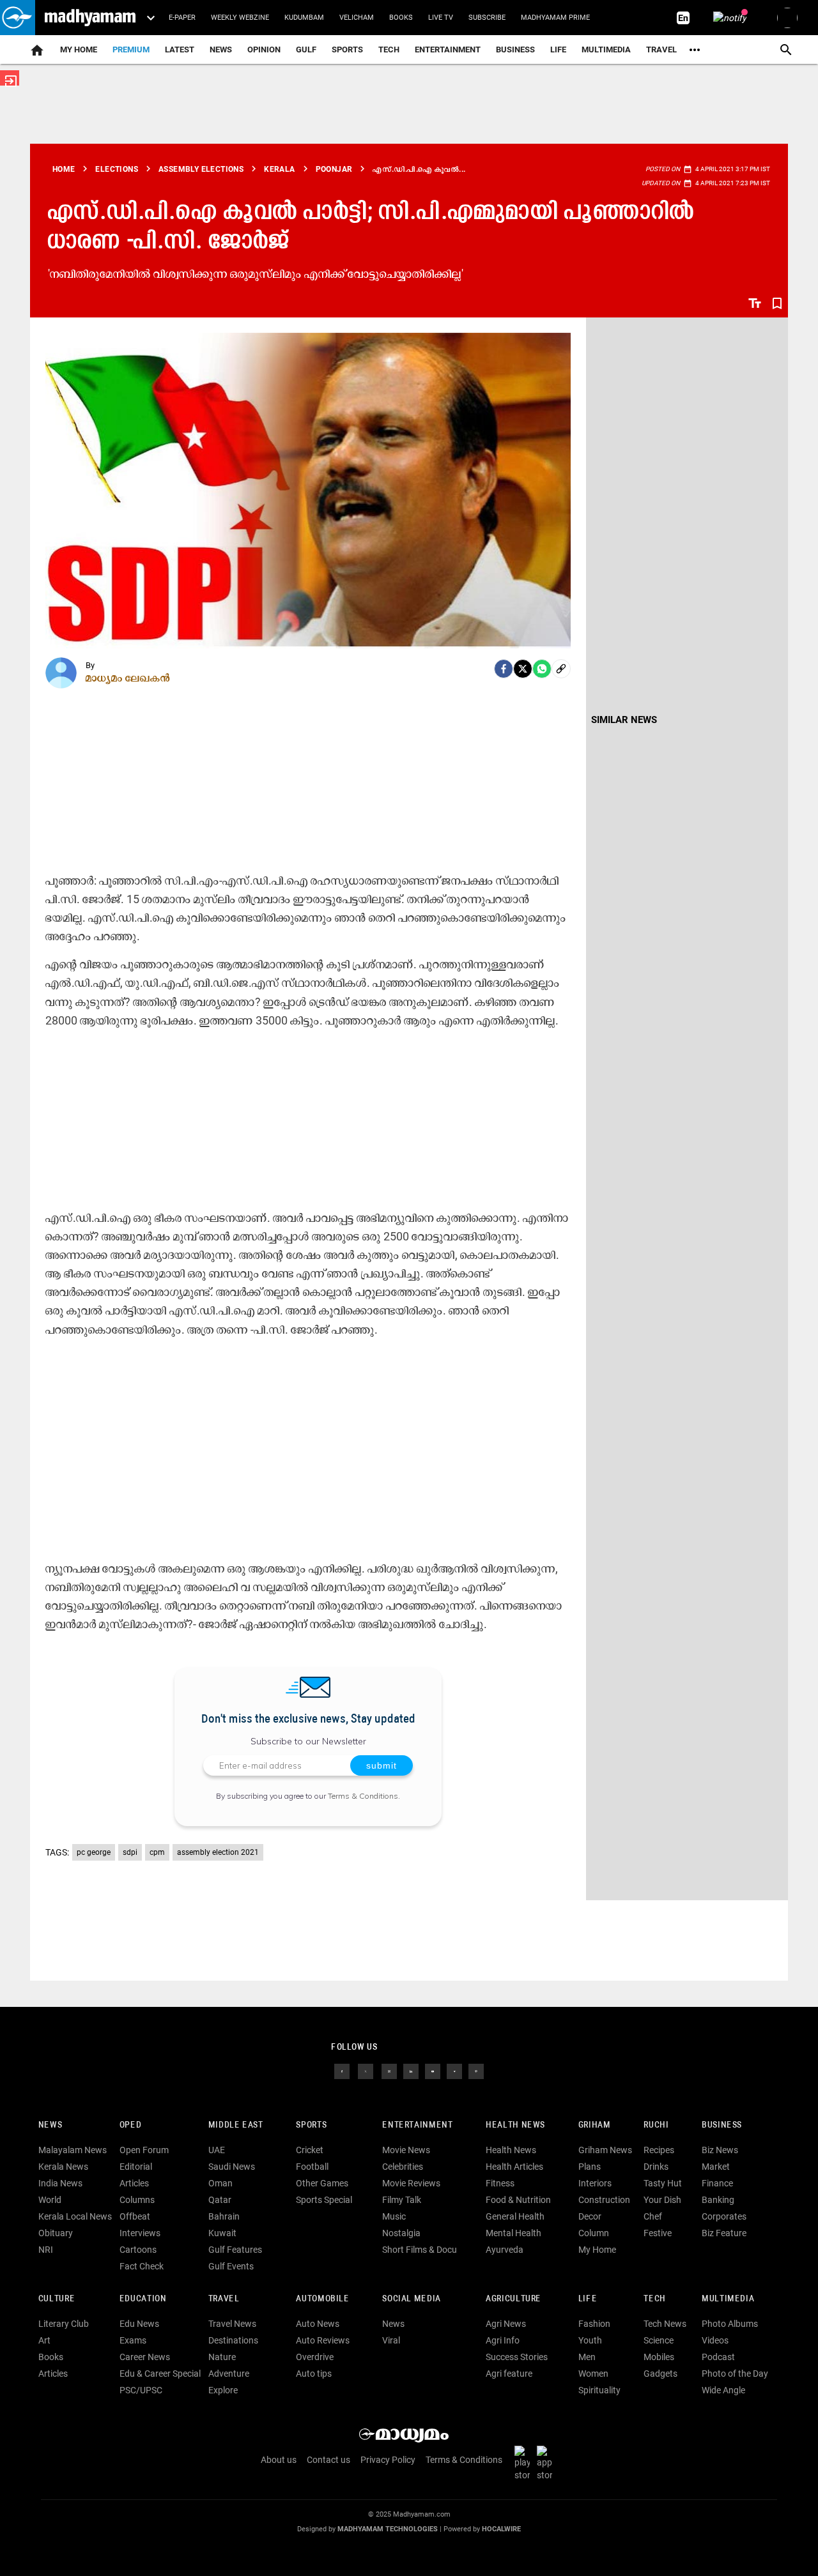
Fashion (594, 2324)
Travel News (232, 2324)
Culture (57, 2299)
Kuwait (222, 2233)
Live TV (441, 18)
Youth (590, 2340)
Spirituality (599, 2390)
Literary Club (64, 2324)
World (50, 2200)
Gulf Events (231, 2266)
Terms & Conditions (363, 1796)
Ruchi (656, 2125)
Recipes (659, 2150)
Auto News (318, 2324)
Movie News (406, 2150)
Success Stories (517, 2357)
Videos (715, 2340)
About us (279, 2460)
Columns (137, 2200)
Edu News (139, 2324)
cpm (157, 1852)
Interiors (595, 2183)
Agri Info (503, 2340)
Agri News (506, 2324)
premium (131, 50)
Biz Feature (724, 2233)
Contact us (328, 2460)
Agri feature (509, 2374)
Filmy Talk (402, 2200)
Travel (661, 50)
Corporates (724, 2216)
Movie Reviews (411, 2183)
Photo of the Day (735, 2374)
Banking (718, 2200)
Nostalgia (401, 2233)
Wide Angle (723, 2390)
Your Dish (662, 2200)
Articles (134, 2183)
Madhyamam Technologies (388, 2529)
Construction (604, 2200)
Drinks (656, 2167)
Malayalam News (73, 2150)
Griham (595, 2125)
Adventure (229, 2374)
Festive (658, 2233)
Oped (130, 2125)
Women (593, 2374)
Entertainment (448, 50)
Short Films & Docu (420, 2250)
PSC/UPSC (141, 2390)
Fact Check (142, 2266)
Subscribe (487, 18)
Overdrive (315, 2357)
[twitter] (366, 2071)
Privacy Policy (388, 2460)
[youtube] (433, 2071)
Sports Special (324, 2200)
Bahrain (224, 2216)
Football (312, 2167)
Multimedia (606, 50)
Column (594, 2233)
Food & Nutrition (518, 2200)
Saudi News (232, 2167)
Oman (220, 2183)
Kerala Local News (75, 2216)
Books (401, 18)
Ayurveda (505, 2250)
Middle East (236, 2125)
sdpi (130, 1852)
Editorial (136, 2167)
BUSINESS (722, 2125)
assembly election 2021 (218, 1852)
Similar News (624, 720)
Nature (222, 2357)
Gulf (306, 50)
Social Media (411, 2299)
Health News (515, 2125)
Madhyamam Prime (555, 18)
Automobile (322, 2299)
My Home (79, 50)
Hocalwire (501, 2529)
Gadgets (660, 2374)
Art (44, 2340)
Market (716, 2167)
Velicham (357, 18)
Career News (145, 2357)
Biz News (720, 2150)
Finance (717, 2183)
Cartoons (138, 2250)
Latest (180, 50)
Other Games (322, 2183)
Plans (590, 2167)
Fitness (500, 2183)
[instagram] (389, 2071)
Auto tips (314, 2374)
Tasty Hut (663, 2183)
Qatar (220, 2200)
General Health (515, 2216)
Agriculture (513, 2299)
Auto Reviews (323, 2340)
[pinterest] (476, 2071)
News (221, 50)
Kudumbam (304, 18)
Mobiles (659, 2357)
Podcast (718, 2357)
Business (515, 50)
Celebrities (403, 2167)
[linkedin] (411, 2071)
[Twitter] (523, 669)
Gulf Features (235, 2250)
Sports (347, 50)
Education (143, 2299)
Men (587, 2357)
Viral (391, 2340)
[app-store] (547, 2463)
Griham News (605, 2150)
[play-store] (525, 2463)
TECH (389, 50)
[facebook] (504, 669)
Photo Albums (730, 2324)
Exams (133, 2340)
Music (394, 2216)
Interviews (140, 2233)
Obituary (56, 2233)
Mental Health (513, 2233)
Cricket (310, 2150)
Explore (223, 2390)
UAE (217, 2150)
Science (659, 2340)
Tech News (665, 2324)
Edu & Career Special (160, 2374)
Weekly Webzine (240, 18)
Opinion (264, 50)
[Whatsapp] (542, 669)
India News (60, 2183)
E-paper (182, 18)
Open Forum (144, 2150)
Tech (654, 2299)
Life (558, 50)
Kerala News (63, 2167)
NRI (46, 2250)
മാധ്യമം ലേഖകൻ (128, 678)
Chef (653, 2216)
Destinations (233, 2340)
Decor (590, 2216)
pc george (94, 1852)
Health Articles (514, 2167)
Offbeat (135, 2216)
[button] (18, 18)
